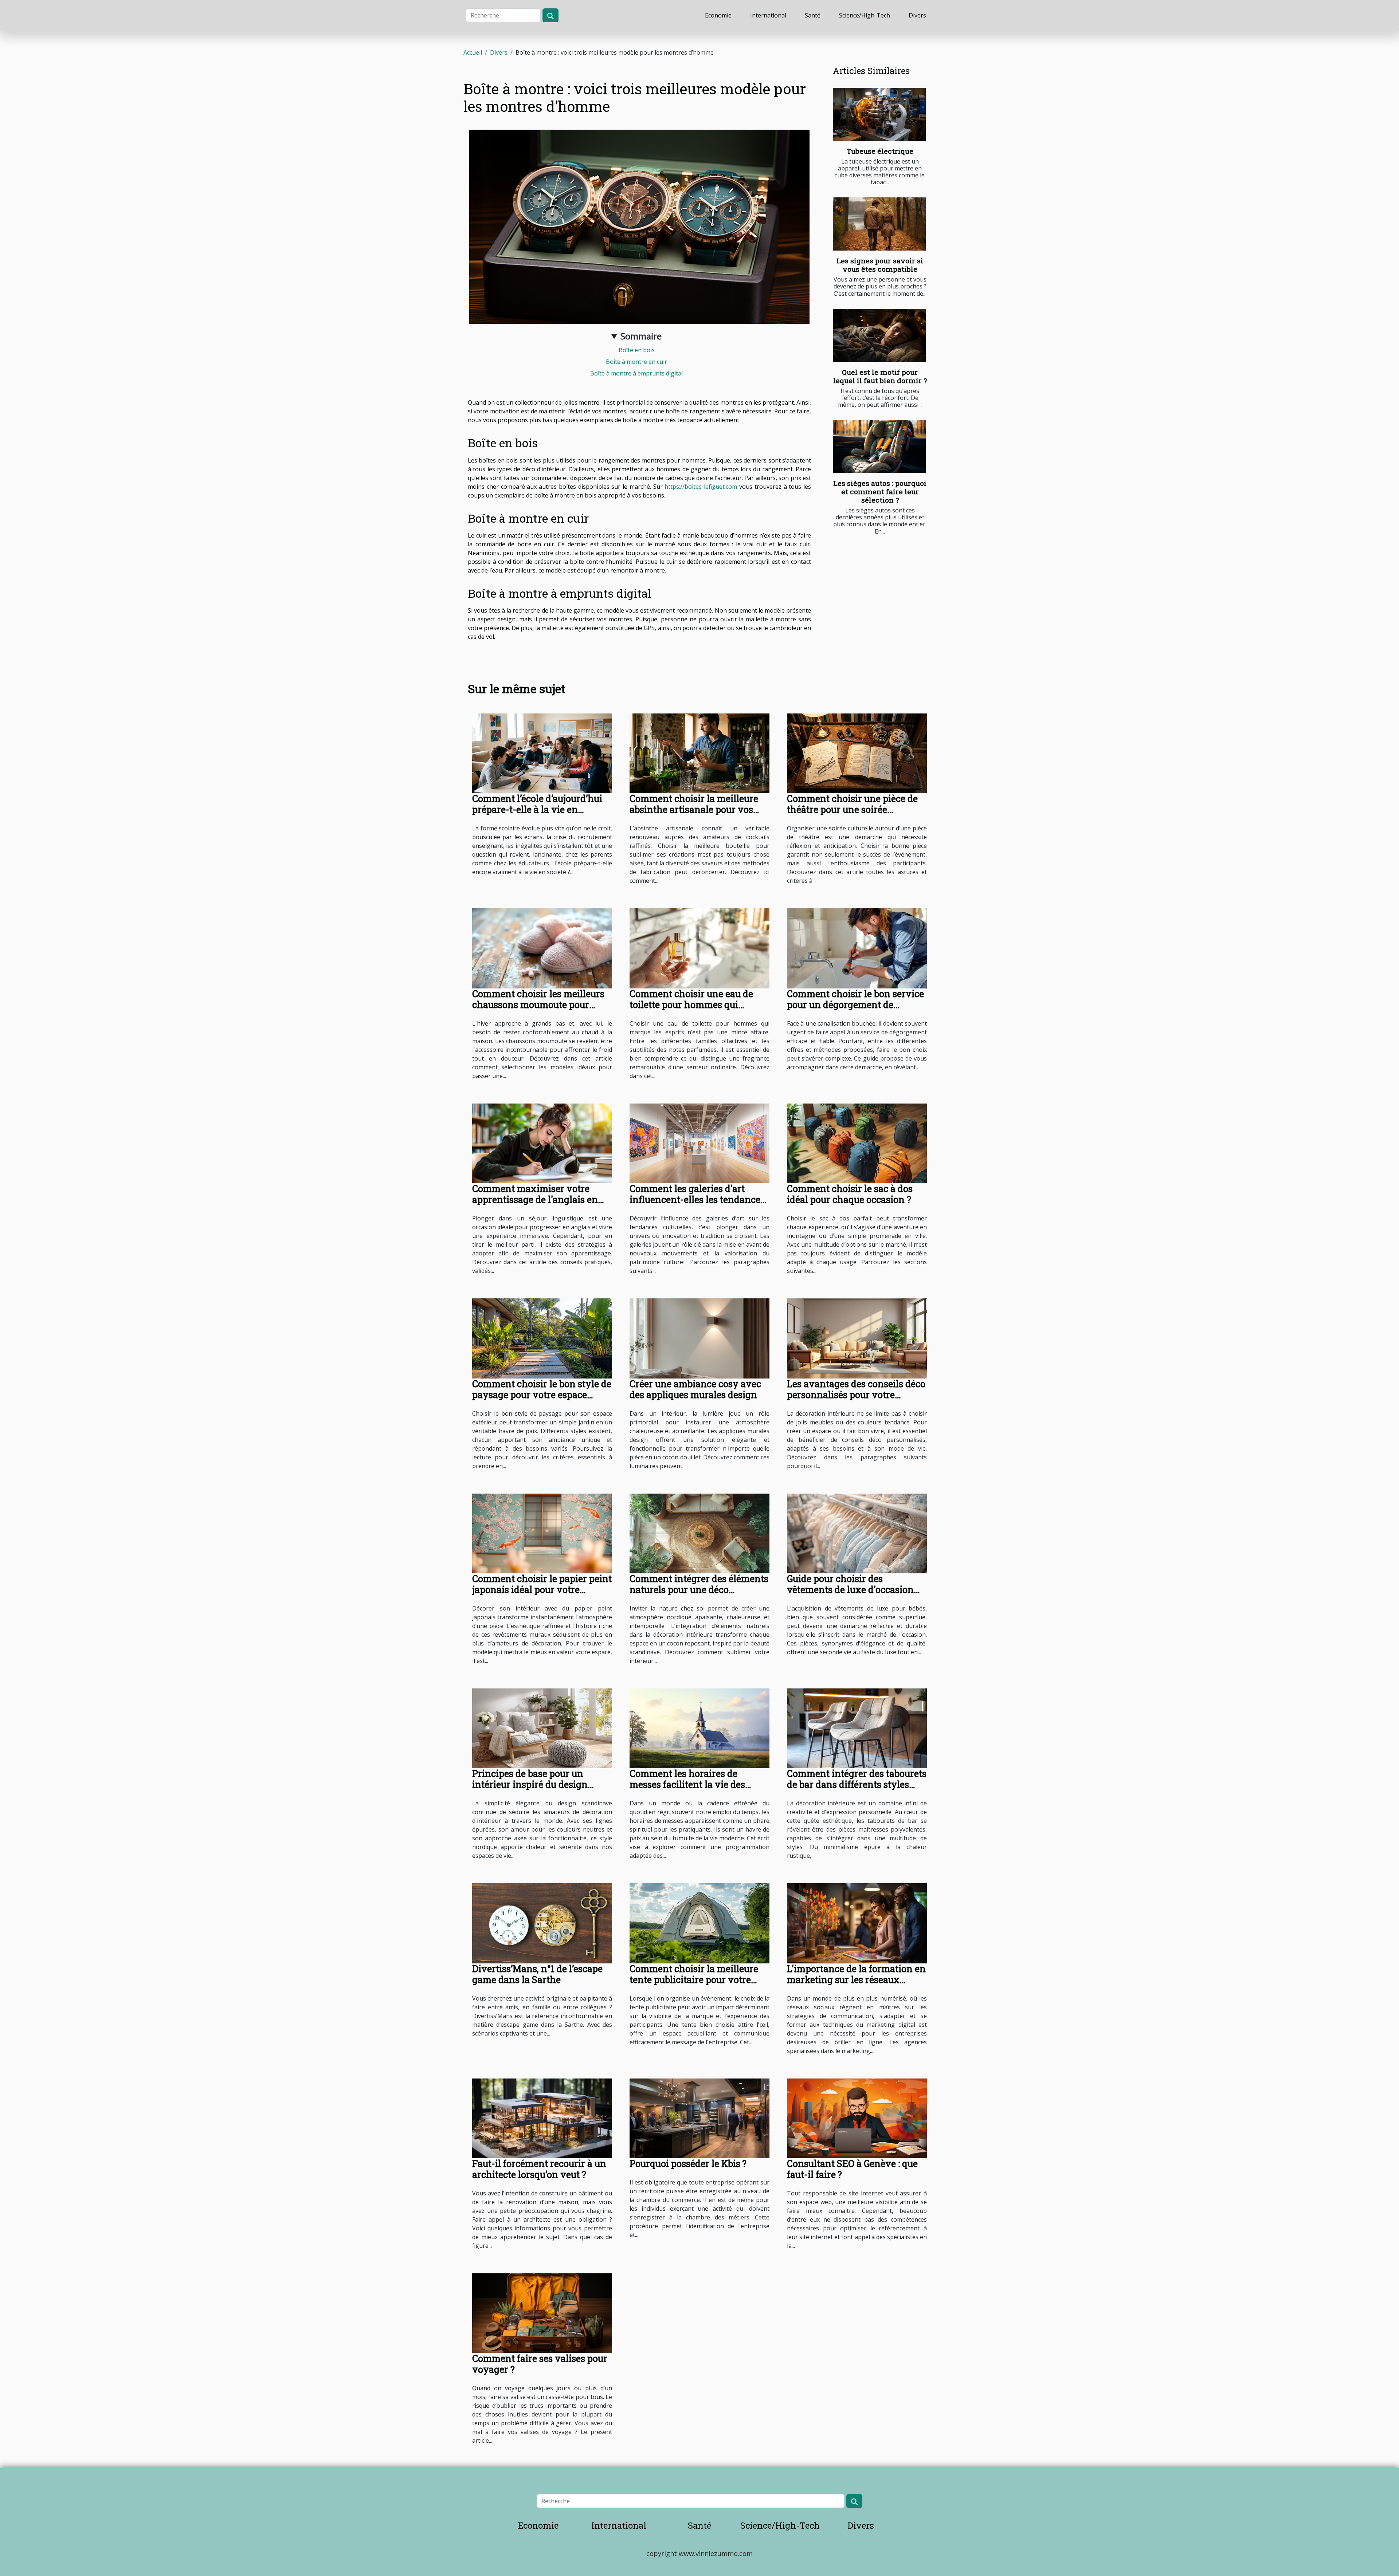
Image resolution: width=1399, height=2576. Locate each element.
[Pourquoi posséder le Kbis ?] (699, 2118)
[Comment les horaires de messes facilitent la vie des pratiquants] (699, 1728)
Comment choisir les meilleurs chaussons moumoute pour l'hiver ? (538, 1005)
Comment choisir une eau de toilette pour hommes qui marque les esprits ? (691, 1005)
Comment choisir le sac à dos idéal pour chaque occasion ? (850, 1194)
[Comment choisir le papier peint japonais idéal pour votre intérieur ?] (542, 1533)
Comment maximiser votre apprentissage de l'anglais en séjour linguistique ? (535, 1199)
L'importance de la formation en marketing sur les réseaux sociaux (856, 1980)
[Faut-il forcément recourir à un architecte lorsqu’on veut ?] (542, 2118)
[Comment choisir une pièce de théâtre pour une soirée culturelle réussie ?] (857, 753)
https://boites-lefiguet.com (701, 487)
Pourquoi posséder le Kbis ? (688, 2164)
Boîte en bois (637, 350)
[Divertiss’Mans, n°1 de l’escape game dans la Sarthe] (542, 1923)
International (768, 15)
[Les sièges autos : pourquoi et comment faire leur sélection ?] (879, 447)
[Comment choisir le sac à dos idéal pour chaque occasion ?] (857, 1143)
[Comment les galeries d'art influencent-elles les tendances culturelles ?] (699, 1143)
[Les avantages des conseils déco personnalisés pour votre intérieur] (857, 1338)
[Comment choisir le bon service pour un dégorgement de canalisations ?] (857, 948)
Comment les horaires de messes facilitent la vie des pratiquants (687, 1784)
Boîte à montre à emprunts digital (636, 373)
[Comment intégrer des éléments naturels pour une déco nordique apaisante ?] (699, 1533)
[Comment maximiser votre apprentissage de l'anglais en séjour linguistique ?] (542, 1143)
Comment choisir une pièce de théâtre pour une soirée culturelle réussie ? (852, 809)
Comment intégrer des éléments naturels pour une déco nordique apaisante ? (699, 1590)
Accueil (473, 52)
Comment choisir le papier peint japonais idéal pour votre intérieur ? (542, 1590)
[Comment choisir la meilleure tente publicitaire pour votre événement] (699, 1923)
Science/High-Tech (865, 15)
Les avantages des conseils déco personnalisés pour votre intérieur (856, 1395)
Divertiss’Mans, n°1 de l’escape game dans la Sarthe (537, 1974)
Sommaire (641, 336)
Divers (917, 15)
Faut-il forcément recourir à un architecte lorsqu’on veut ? (539, 2169)
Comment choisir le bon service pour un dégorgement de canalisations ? (855, 1005)
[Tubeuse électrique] (879, 114)
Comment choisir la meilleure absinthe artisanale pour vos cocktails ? (694, 809)
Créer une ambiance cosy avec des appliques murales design (695, 1389)
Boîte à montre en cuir (636, 362)
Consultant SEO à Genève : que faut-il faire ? (852, 2169)
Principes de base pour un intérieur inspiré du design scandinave (530, 1784)
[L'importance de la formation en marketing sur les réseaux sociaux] (857, 1923)
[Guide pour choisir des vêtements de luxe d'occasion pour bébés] (857, 1533)
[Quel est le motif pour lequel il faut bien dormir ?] (879, 335)
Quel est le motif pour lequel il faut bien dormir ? (880, 376)
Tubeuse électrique (880, 151)
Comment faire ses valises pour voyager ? (540, 2364)
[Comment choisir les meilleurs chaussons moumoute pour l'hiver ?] (542, 948)
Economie (718, 15)
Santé (813, 15)
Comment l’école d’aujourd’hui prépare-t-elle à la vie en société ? (537, 809)
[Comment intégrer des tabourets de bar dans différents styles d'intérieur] (857, 1728)
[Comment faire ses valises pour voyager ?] (542, 2313)
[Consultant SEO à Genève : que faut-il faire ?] (857, 2118)
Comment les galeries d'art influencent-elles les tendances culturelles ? (697, 1199)
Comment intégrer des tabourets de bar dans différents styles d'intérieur (857, 1784)
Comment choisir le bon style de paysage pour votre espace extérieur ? (542, 1395)
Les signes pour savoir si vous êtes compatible (880, 265)
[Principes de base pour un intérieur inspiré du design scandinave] (542, 1728)
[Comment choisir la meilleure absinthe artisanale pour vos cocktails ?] (699, 753)
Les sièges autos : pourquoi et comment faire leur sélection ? (880, 491)
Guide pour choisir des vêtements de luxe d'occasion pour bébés (850, 1590)
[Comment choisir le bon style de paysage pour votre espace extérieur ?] (542, 1338)
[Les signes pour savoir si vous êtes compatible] (879, 224)
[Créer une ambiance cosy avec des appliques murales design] (699, 1338)
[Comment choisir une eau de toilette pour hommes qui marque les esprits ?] (699, 948)
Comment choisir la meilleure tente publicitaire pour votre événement (694, 1980)
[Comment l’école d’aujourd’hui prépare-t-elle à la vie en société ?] (542, 753)
